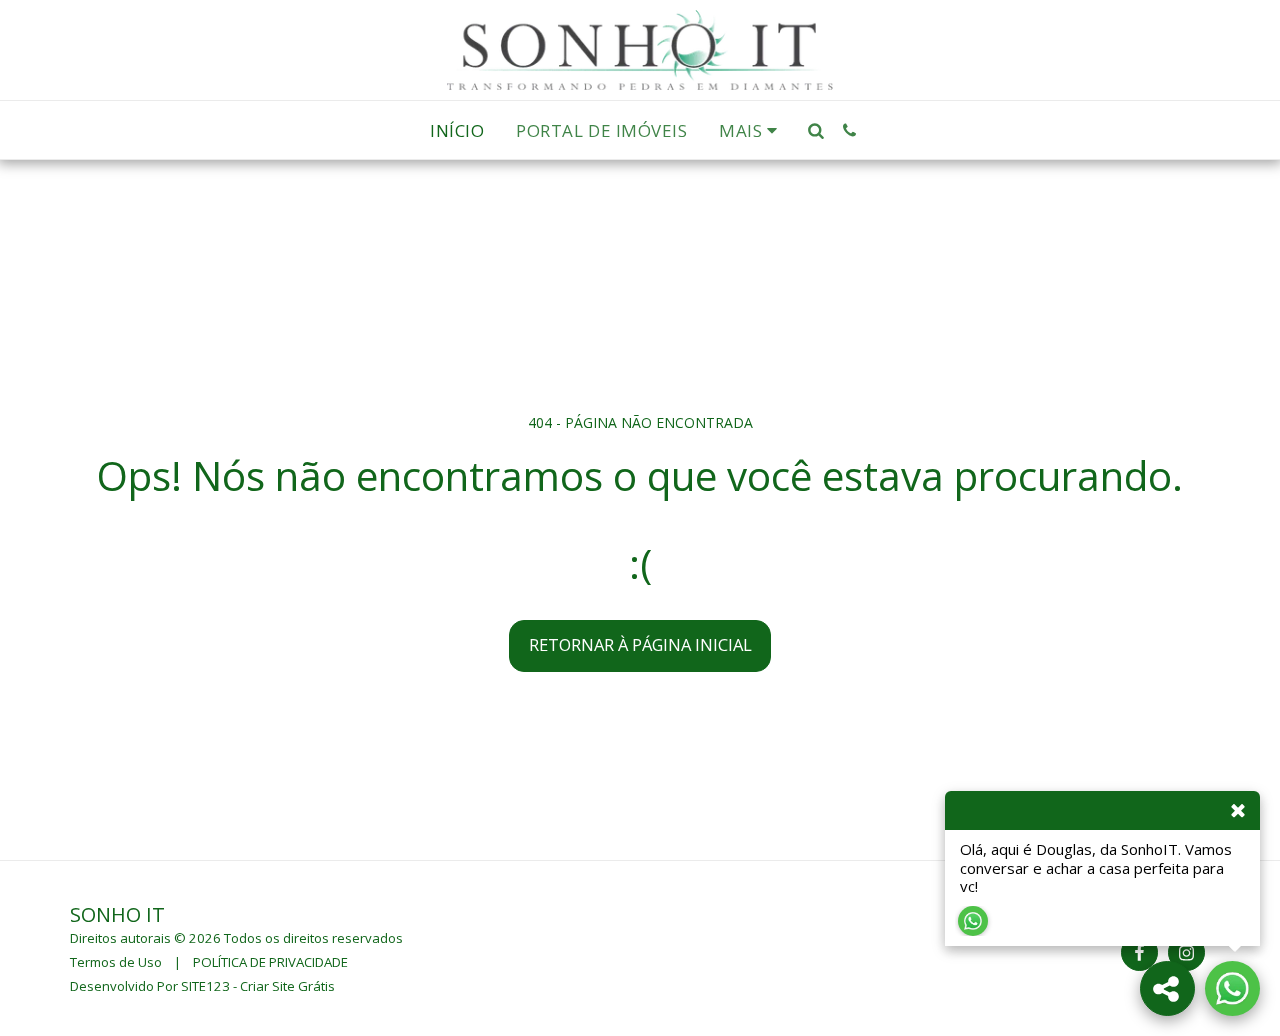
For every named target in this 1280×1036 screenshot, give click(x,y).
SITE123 (205, 986)
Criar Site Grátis (287, 986)
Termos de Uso (116, 962)
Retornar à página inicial (640, 644)
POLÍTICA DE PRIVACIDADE (270, 962)
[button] (816, 130)
